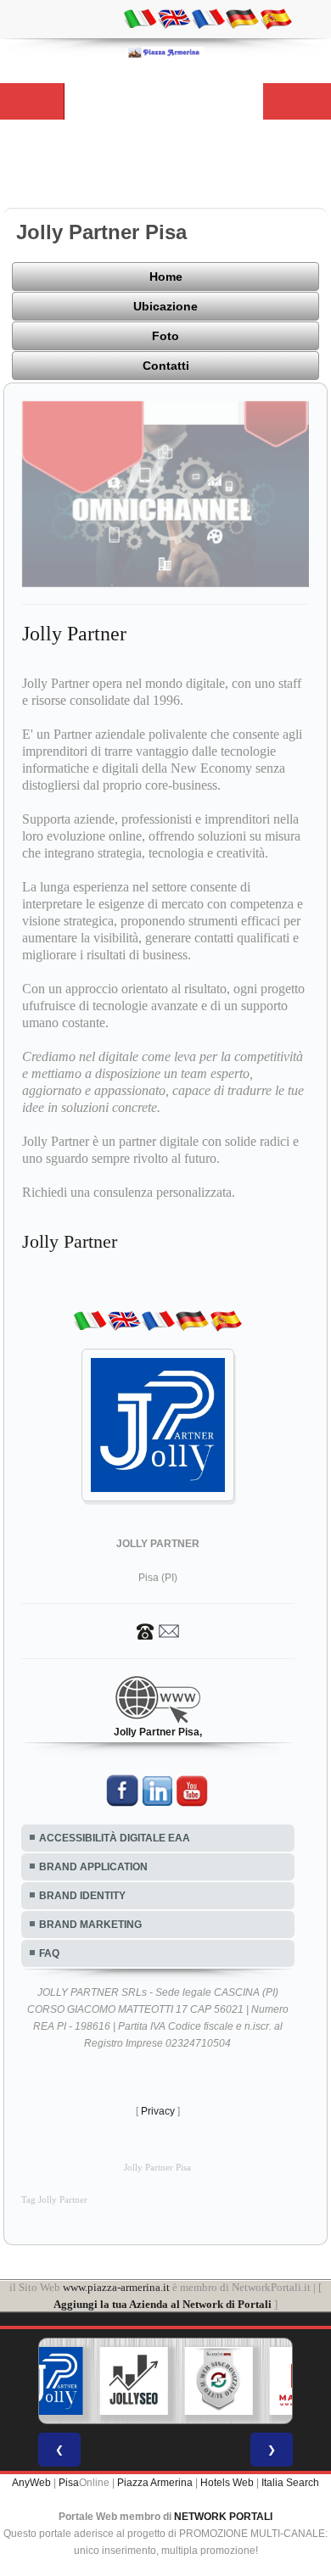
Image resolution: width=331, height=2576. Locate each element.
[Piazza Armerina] (165, 52)
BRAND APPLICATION (93, 1867)
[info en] (174, 18)
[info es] (276, 18)
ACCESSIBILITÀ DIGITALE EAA (115, 1838)
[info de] (242, 18)
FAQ (49, 1953)
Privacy (158, 2111)
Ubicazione (165, 306)
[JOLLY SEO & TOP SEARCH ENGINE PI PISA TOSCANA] (134, 2381)
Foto (165, 336)
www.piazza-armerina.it (116, 2287)
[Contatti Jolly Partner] (158, 1630)
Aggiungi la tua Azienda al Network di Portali (163, 2304)
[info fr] (208, 18)
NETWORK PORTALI (223, 2517)
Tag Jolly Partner (54, 2200)
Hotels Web (227, 2483)
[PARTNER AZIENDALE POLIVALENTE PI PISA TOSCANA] (49, 2381)
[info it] (140, 18)
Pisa (69, 2483)
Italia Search (290, 2483)
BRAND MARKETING (90, 1925)
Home (166, 277)
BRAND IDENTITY (82, 1896)
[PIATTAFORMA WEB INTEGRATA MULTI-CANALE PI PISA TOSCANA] (219, 2381)
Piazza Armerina (155, 2483)
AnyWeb (31, 2483)
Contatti (166, 366)
